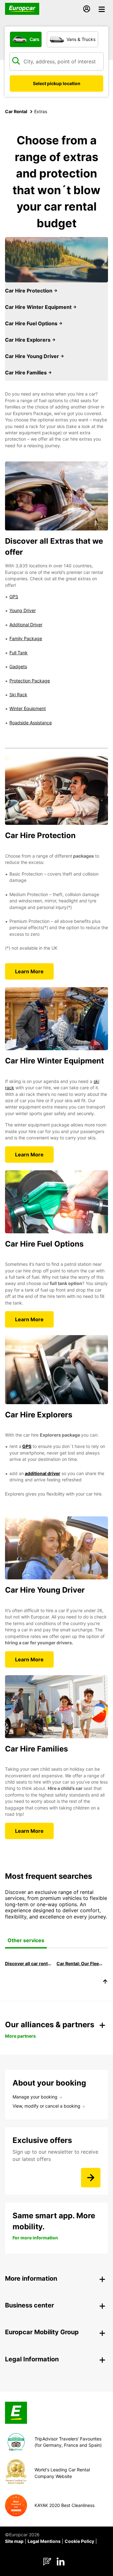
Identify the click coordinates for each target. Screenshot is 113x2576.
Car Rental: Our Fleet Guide (80, 1963)
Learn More (29, 971)
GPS (14, 596)
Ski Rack (18, 695)
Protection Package (30, 681)
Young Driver (23, 610)
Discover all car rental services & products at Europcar (28, 1963)
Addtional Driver (26, 625)
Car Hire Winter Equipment (39, 307)
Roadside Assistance (31, 723)
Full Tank (19, 653)
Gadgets (18, 666)
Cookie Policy (79, 2541)
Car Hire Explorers (28, 340)
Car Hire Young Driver (33, 356)
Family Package (26, 638)
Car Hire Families (27, 373)
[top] (105, 1983)
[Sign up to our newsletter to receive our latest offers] (91, 2178)
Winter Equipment (28, 708)
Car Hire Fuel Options (32, 323)
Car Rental (16, 111)
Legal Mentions (44, 2541)
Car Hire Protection (29, 291)
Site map (14, 2541)
